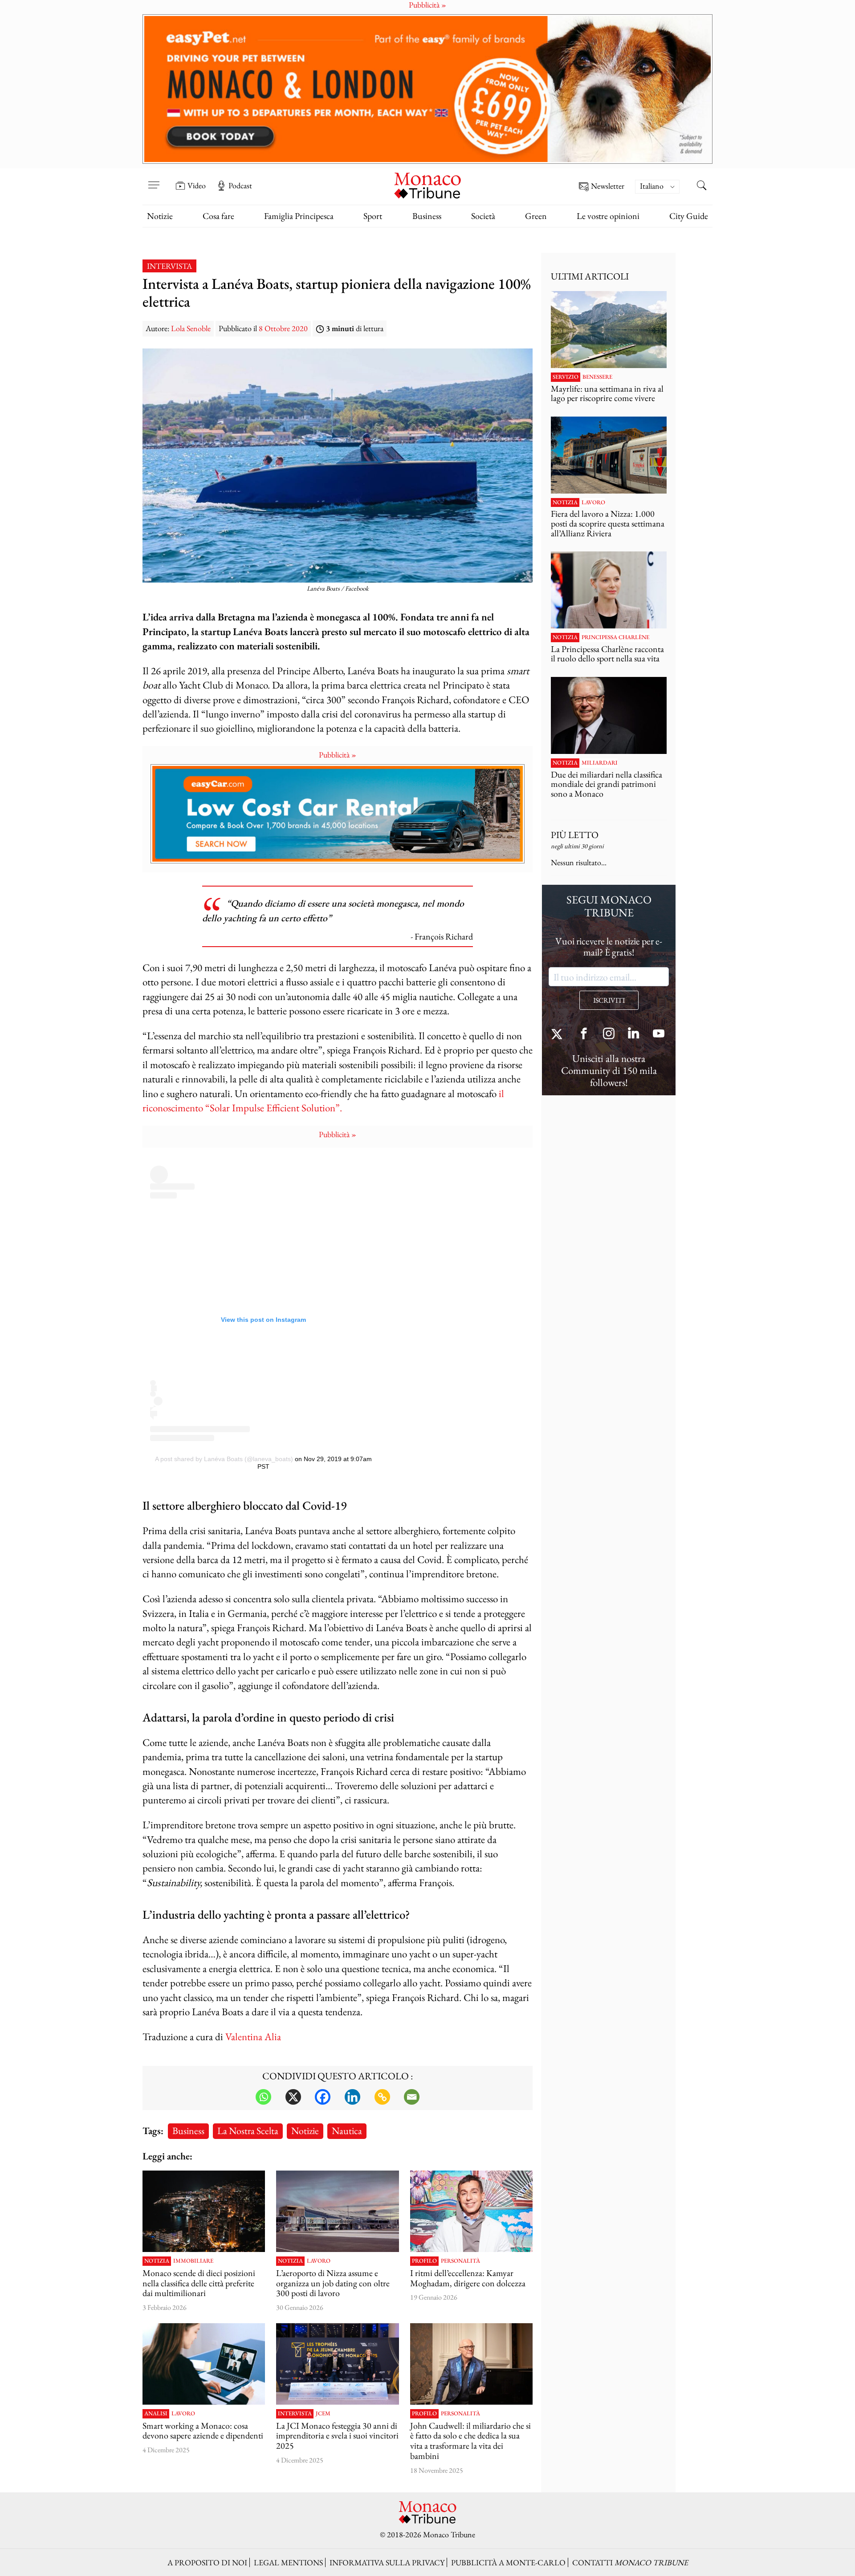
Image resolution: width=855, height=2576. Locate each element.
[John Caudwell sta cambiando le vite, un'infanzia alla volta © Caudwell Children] (471, 2364)
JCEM (323, 2414)
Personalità (460, 2261)
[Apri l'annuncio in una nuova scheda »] (427, 89)
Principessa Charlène (615, 637)
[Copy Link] (382, 2097)
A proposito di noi (207, 2562)
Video (197, 186)
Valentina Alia (253, 2036)
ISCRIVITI (609, 1000)
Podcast (240, 186)
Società (483, 216)
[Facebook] (323, 2097)
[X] (293, 2097)
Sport (373, 216)
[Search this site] (701, 186)
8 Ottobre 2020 (283, 328)
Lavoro (319, 2261)
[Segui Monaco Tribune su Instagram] (609, 1035)
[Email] (412, 2097)
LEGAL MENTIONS (288, 2562)
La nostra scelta (248, 2130)
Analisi (156, 2414)
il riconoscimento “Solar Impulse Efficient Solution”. (323, 1100)
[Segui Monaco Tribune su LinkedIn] (634, 1035)
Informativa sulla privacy (387, 2562)
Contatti (630, 2562)
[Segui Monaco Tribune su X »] (559, 1035)
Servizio (566, 377)
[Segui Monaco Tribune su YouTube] (659, 1035)
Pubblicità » (338, 755)
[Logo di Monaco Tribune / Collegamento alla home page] (427, 184)
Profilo (424, 2261)
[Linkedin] (352, 2097)
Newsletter (608, 186)
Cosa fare (218, 216)
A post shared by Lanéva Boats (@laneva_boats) (224, 1459)
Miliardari (600, 763)
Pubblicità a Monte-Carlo (508, 2562)
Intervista (169, 266)
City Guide (689, 216)
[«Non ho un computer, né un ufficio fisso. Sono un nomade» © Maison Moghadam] (471, 2211)
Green (536, 216)
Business (427, 216)
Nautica (347, 2130)
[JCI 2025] (337, 2364)
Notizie (160, 216)
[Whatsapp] (263, 2097)
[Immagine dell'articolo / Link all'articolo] (337, 2211)
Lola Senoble (191, 328)
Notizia (157, 2261)
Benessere (597, 377)
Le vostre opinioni (608, 216)
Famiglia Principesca (299, 216)
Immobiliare (193, 2261)
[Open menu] (154, 179)
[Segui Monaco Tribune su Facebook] (584, 1035)
